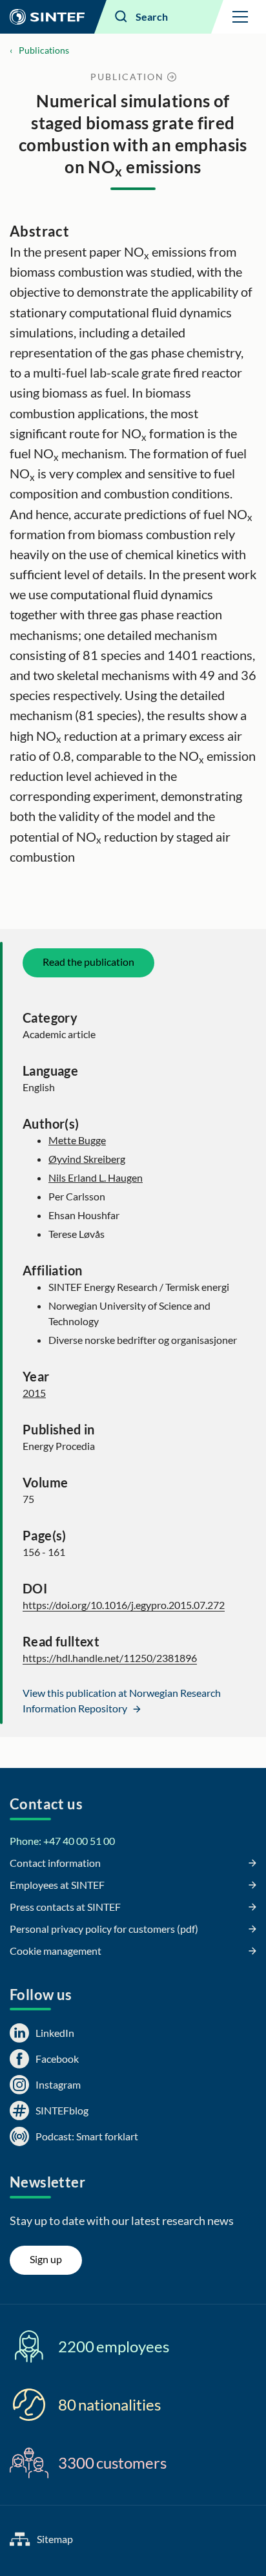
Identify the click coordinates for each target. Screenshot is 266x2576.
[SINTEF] (47, 17)
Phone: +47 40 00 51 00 (62, 1841)
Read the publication (88, 962)
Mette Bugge (77, 1140)
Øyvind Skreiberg (87, 1159)
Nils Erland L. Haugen (96, 1177)
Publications (44, 50)
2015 (34, 1393)
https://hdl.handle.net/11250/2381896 (110, 1658)
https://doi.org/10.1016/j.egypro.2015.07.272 (124, 1605)
